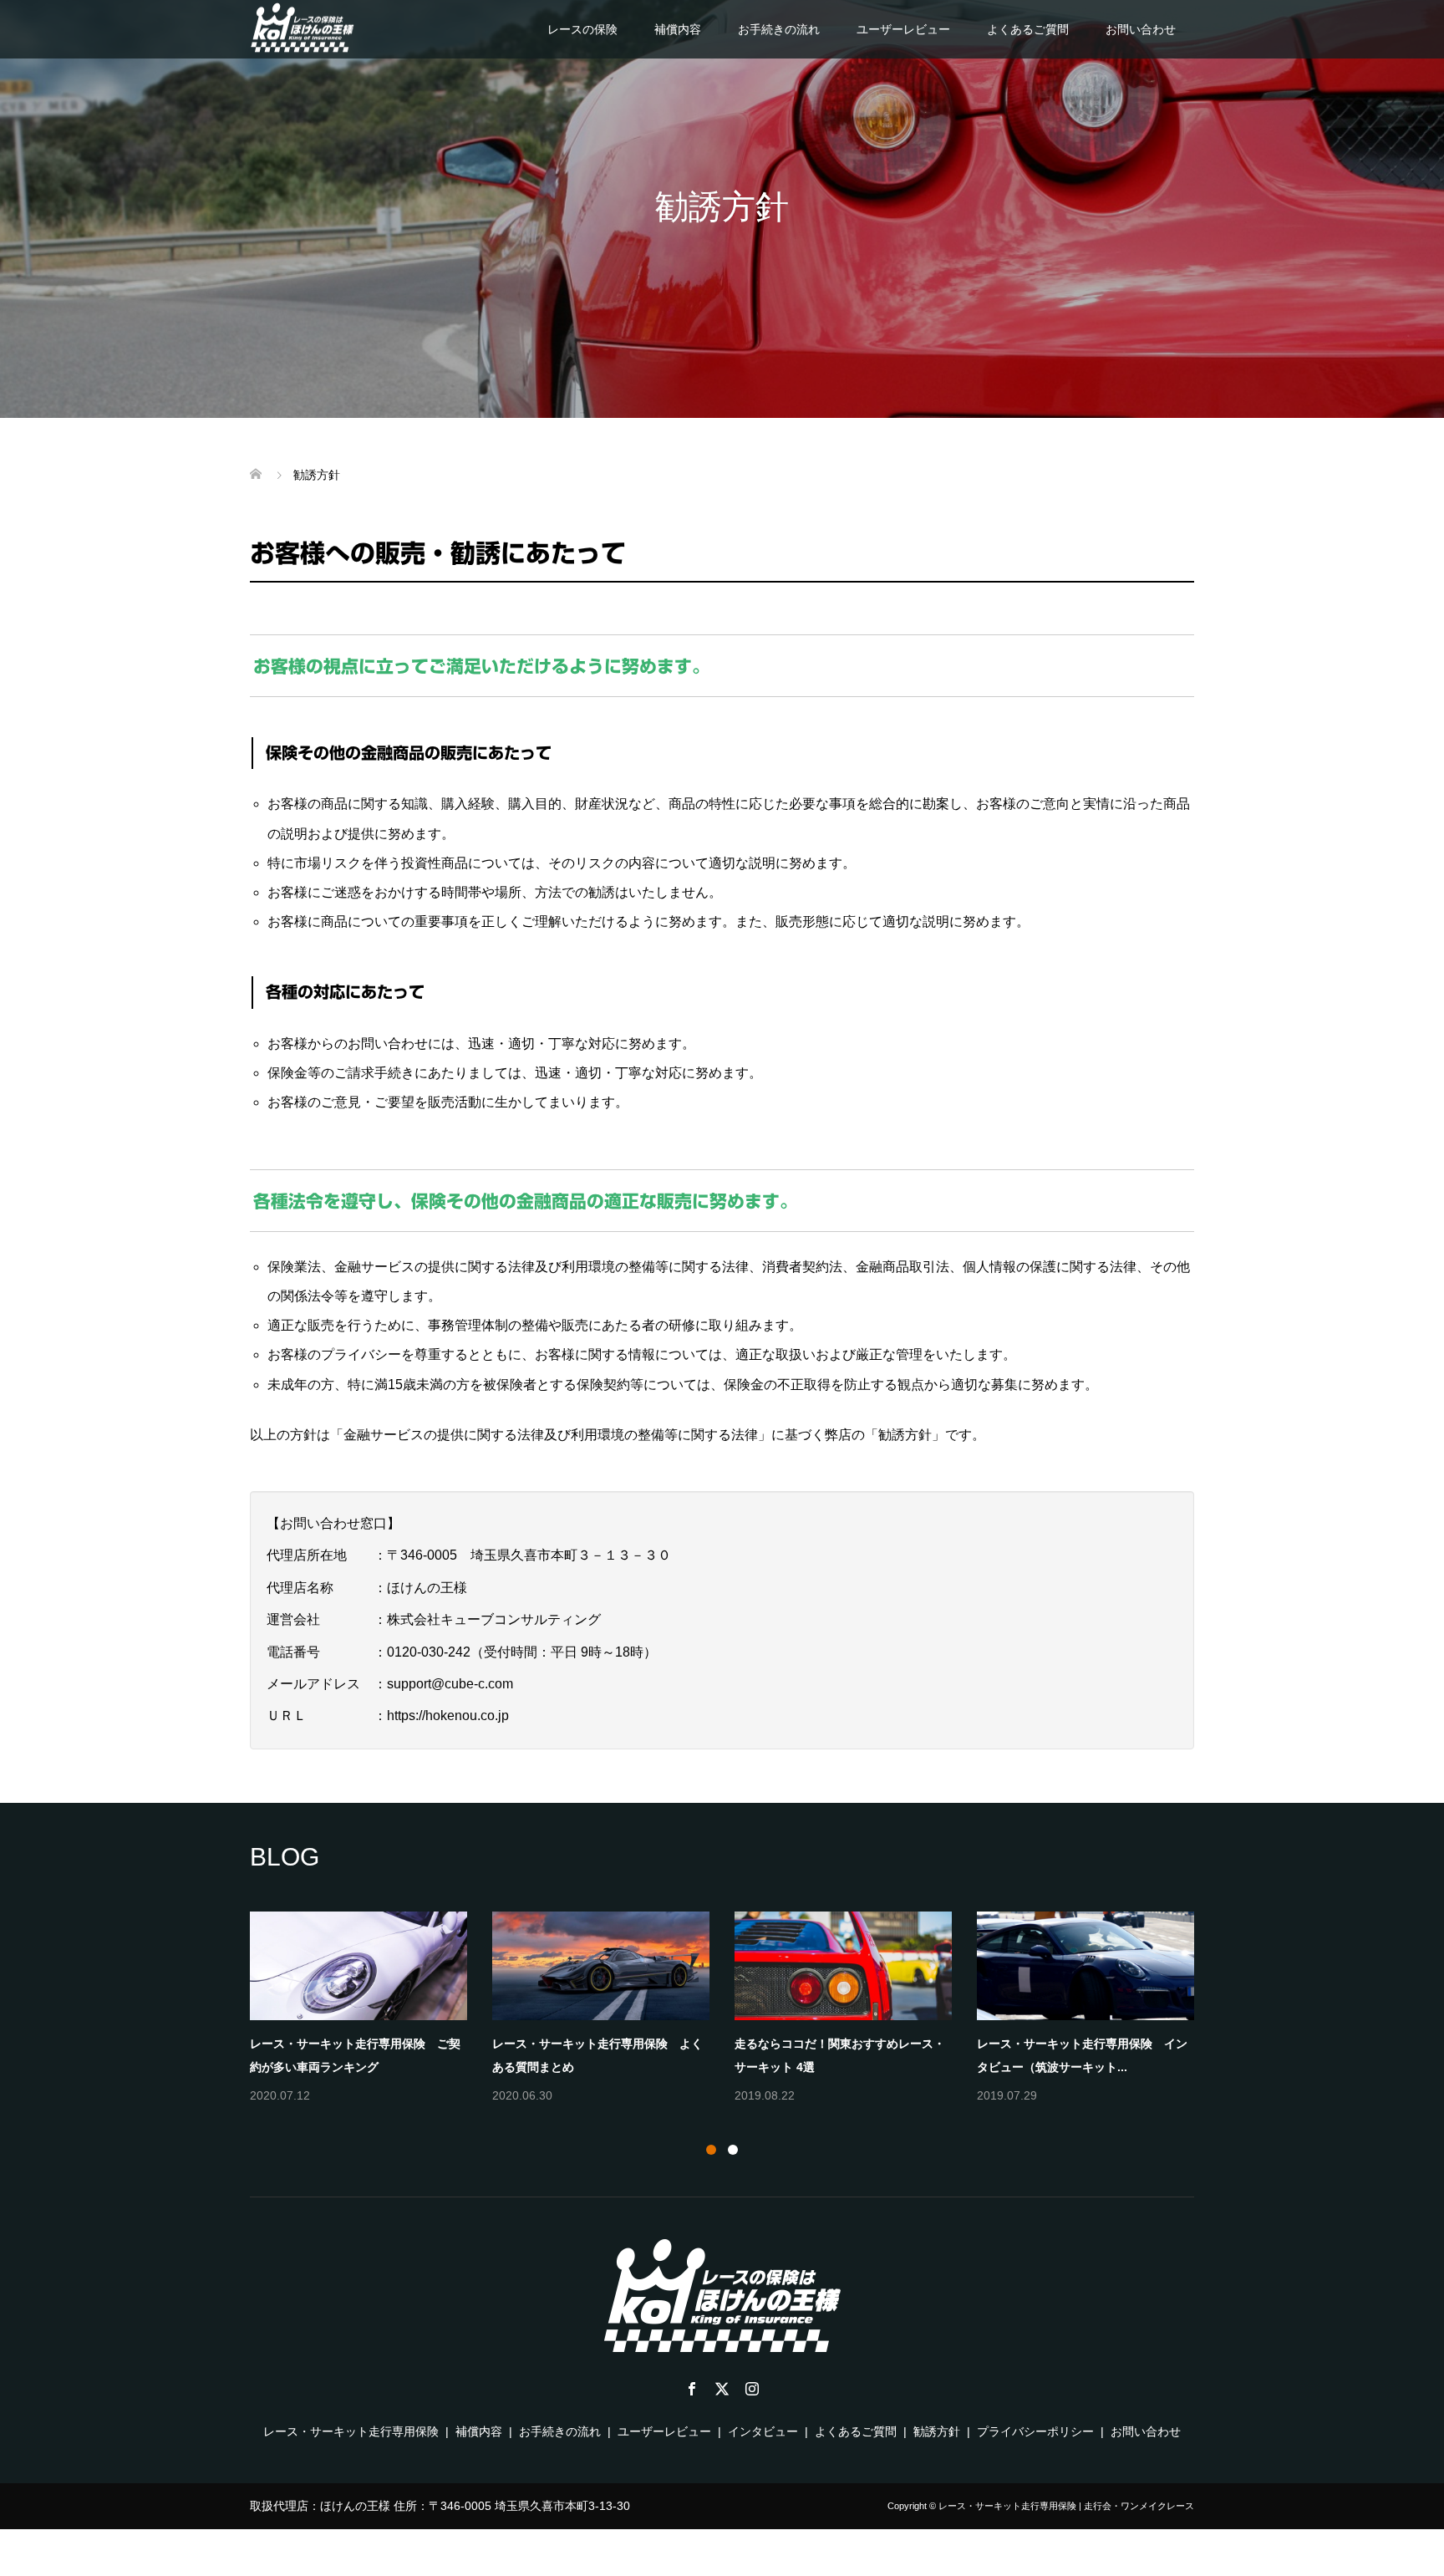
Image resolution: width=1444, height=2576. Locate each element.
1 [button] (711, 2150)
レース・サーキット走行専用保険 (351, 2431)
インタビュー (763, 2431)
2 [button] (733, 2150)
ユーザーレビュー (903, 29)
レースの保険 (582, 29)
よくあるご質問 (1028, 29)
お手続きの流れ (779, 29)
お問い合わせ (1141, 29)
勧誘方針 (937, 2431)
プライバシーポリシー (1035, 2431)
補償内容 (678, 29)
